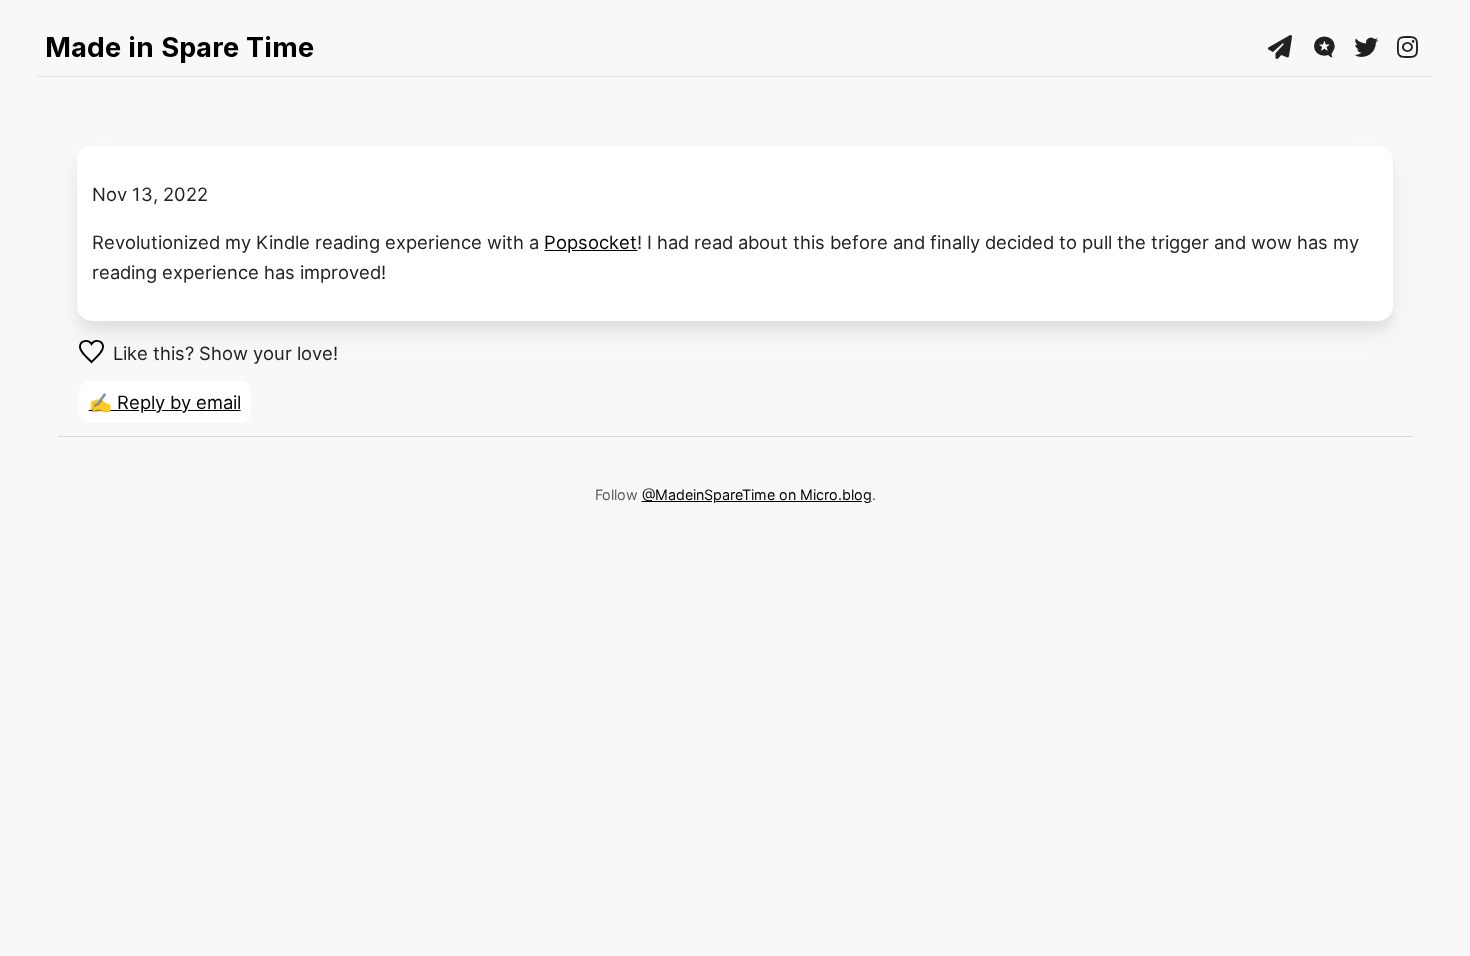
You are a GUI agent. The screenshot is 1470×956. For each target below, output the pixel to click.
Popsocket (590, 242)
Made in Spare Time (179, 47)
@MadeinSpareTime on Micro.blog (757, 494)
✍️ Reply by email (165, 402)
